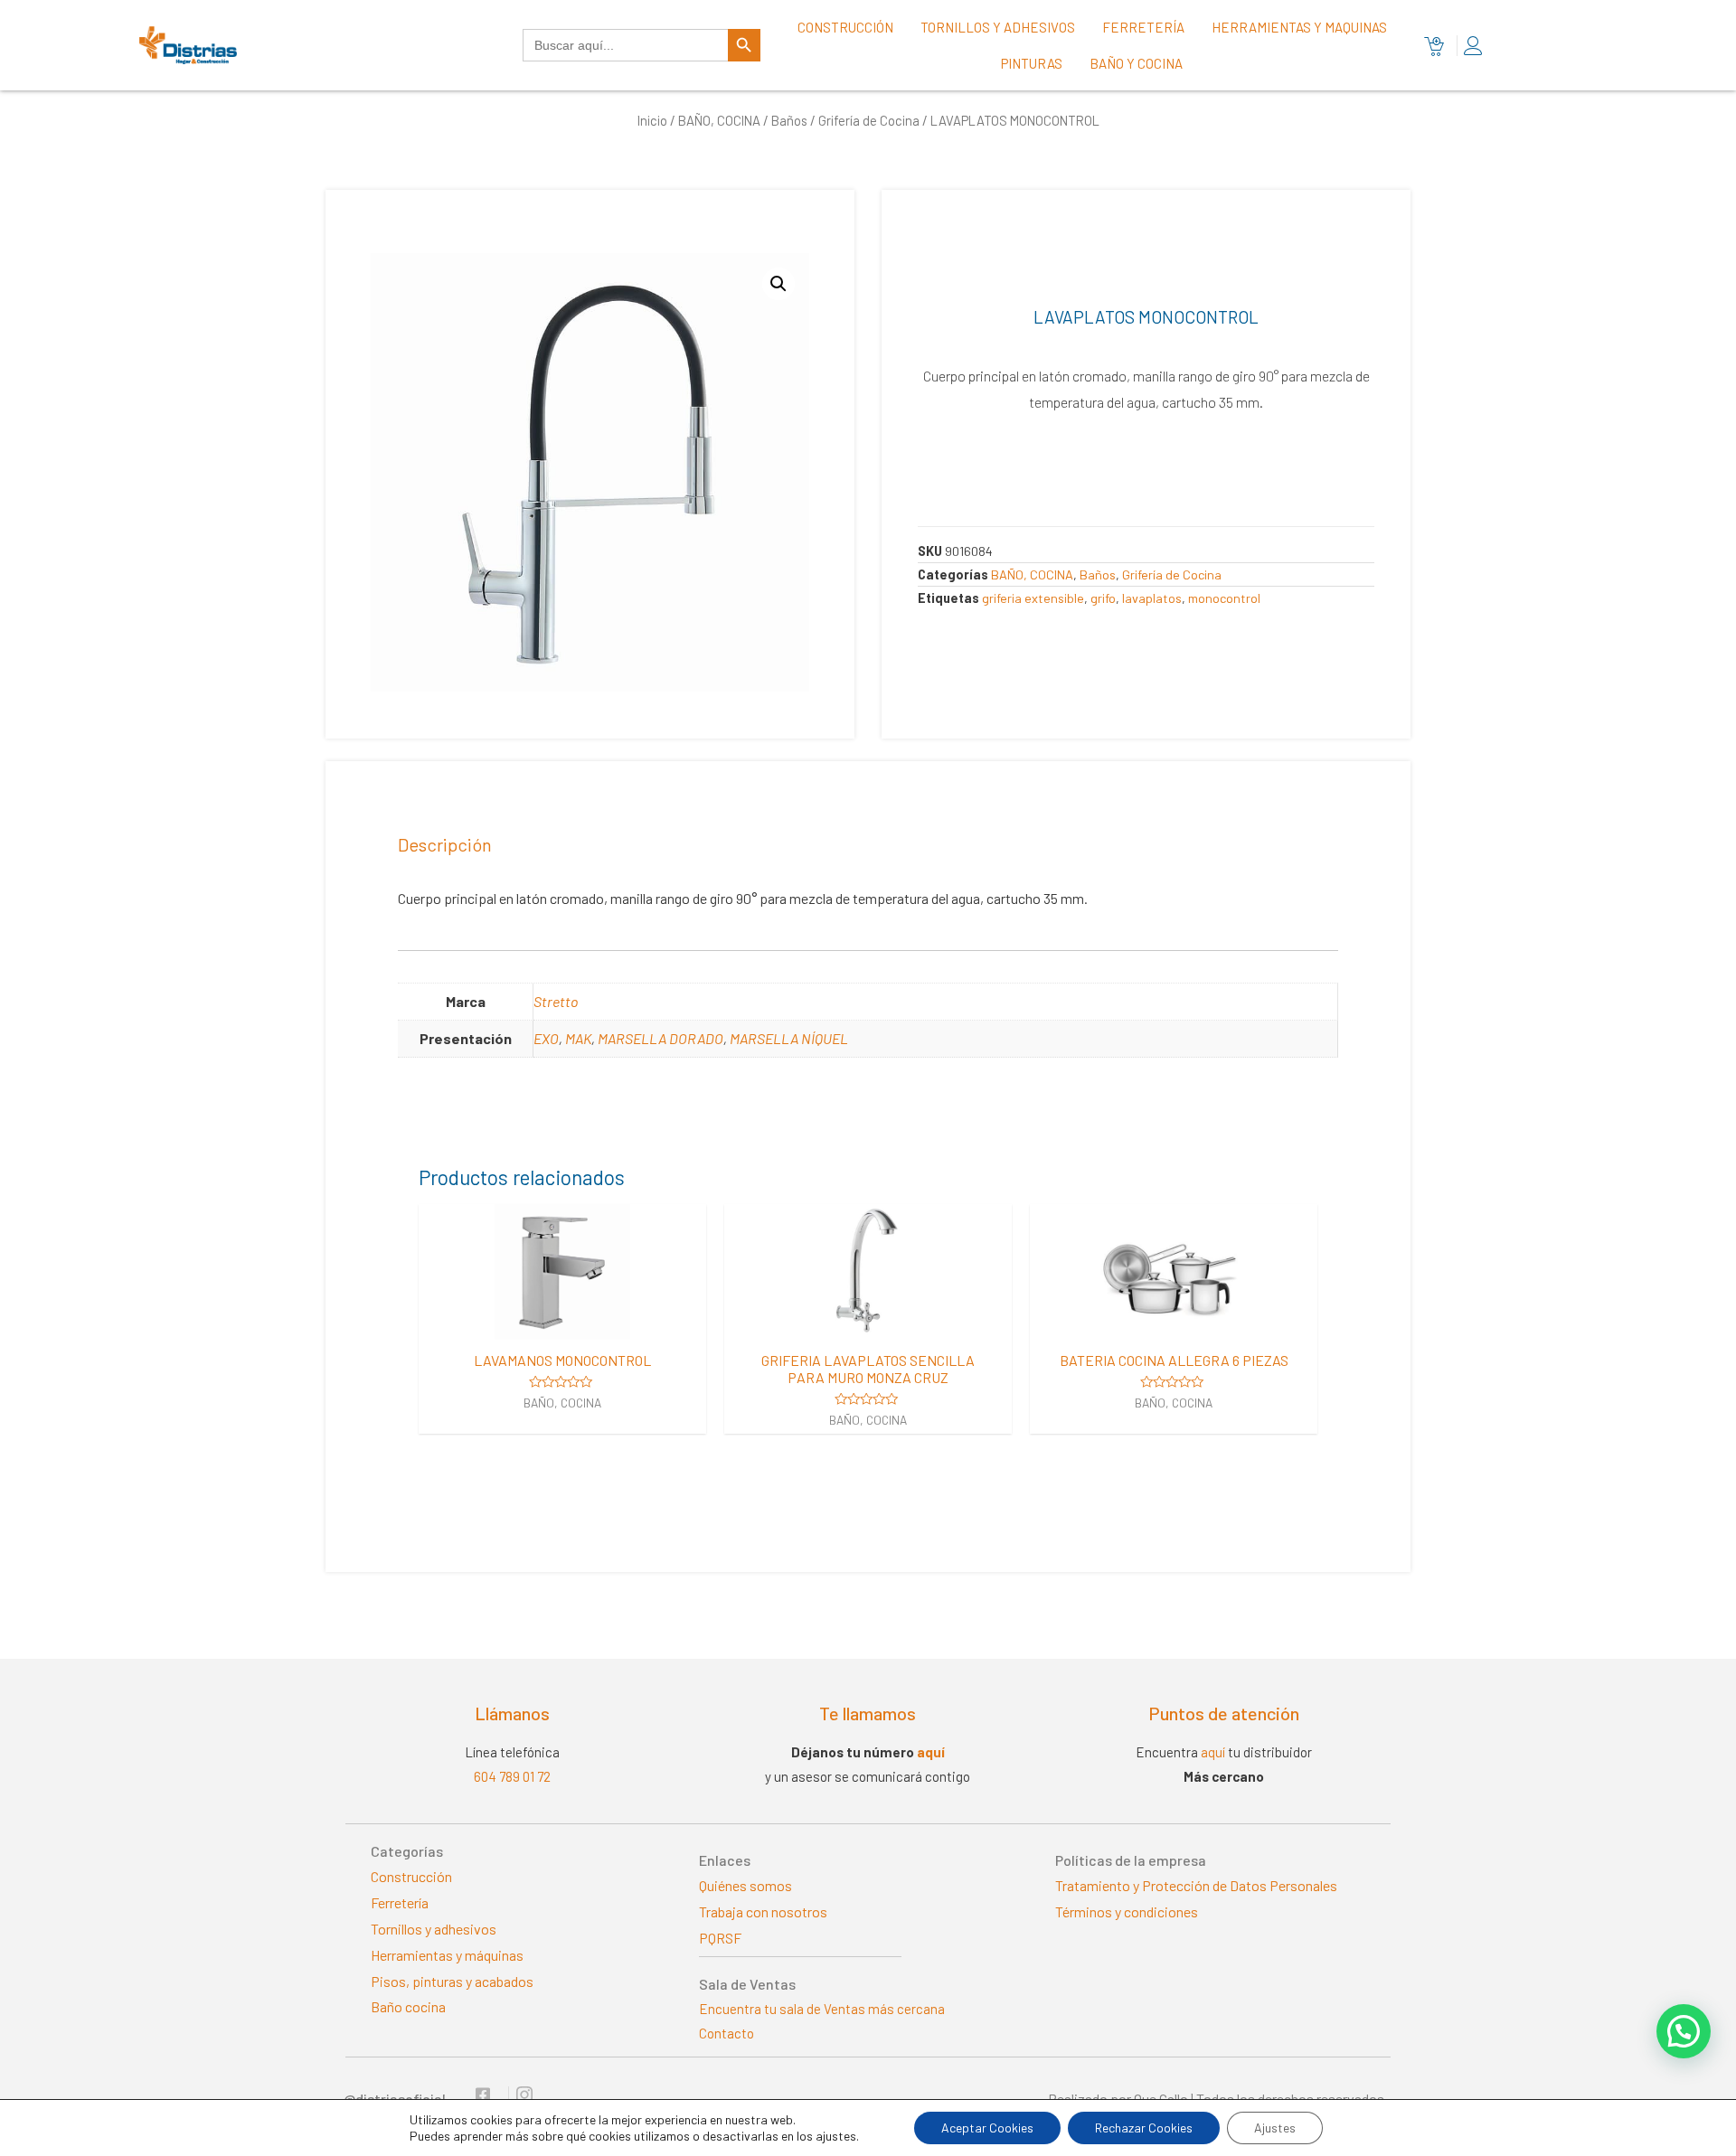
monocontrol (1224, 598)
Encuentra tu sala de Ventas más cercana (822, 2009)
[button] (1684, 2031)
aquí (931, 1752)
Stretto (556, 1001)
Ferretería (1143, 27)
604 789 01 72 (512, 1776)
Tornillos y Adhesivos (998, 27)
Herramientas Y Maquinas (1299, 27)
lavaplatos (1152, 598)
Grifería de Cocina (869, 120)
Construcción (845, 27)
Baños (789, 120)
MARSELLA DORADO (660, 1038)
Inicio (652, 120)
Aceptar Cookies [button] (987, 2128)
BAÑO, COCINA (719, 120)
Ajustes (1275, 2128)
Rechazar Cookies (1144, 2128)
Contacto (726, 2033)
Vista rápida (562, 1323)
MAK (578, 1038)
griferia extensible (1033, 598)
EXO (546, 1038)
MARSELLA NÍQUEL (789, 1038)
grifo (1103, 598)
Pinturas (1032, 63)
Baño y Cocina (1136, 63)
